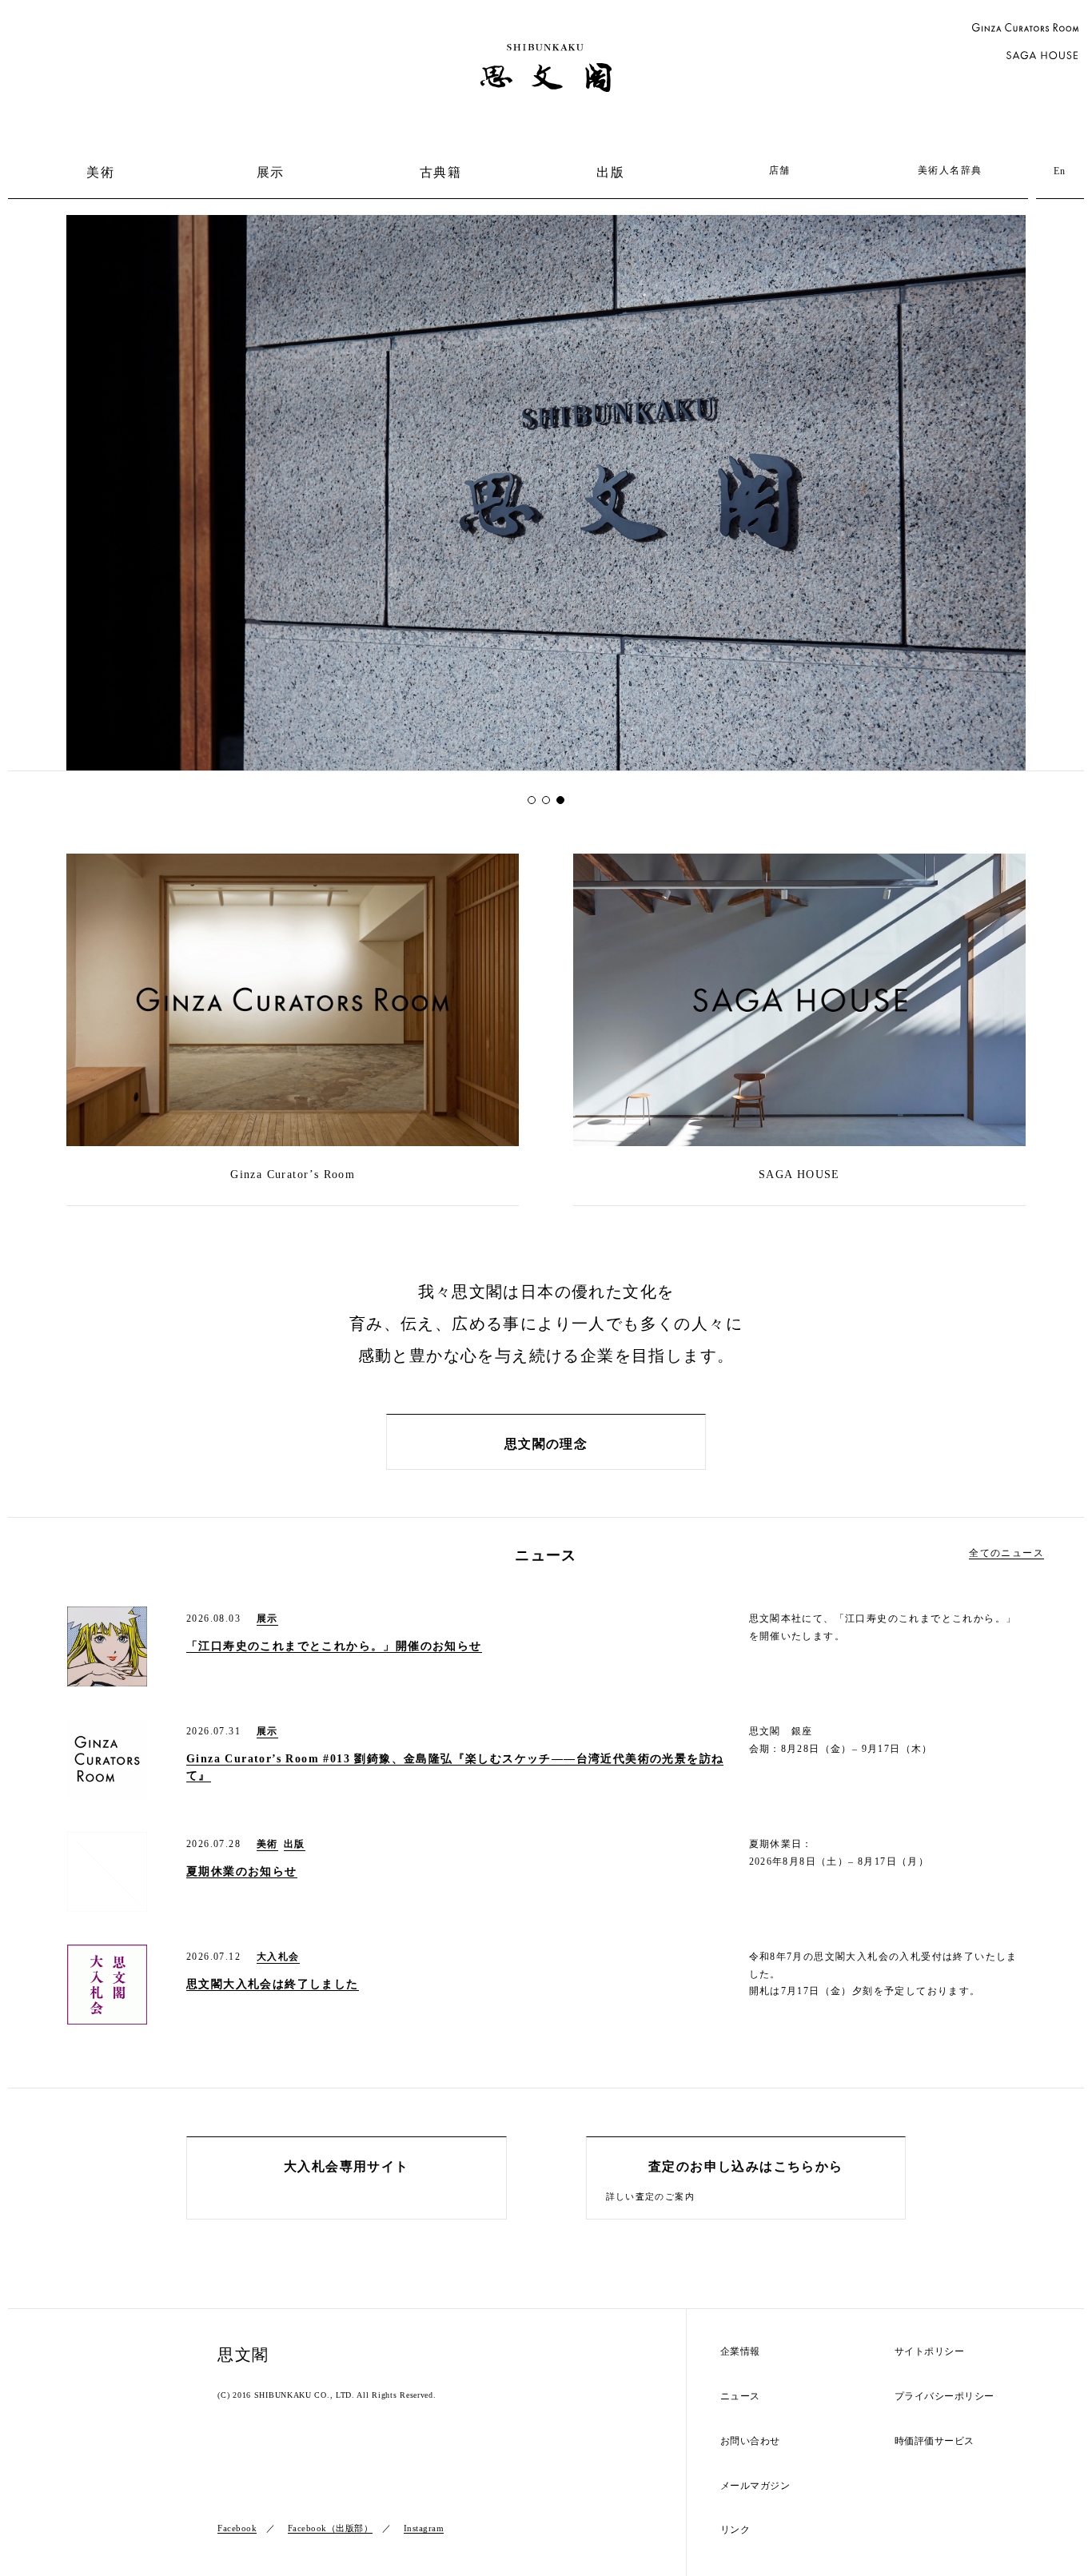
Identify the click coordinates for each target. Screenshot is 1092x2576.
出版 (610, 172)
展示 (271, 172)
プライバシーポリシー (945, 2397)
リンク (735, 2530)
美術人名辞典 (950, 170)
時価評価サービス (935, 2441)
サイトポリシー (930, 2352)
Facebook (237, 2528)
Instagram (424, 2528)
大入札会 (278, 1957)
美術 (100, 172)
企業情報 (740, 2352)
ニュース (740, 2397)
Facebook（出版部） (331, 2528)
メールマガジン (755, 2486)
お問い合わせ (750, 2441)
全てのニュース (1006, 1553)
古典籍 (440, 172)
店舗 (780, 170)
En (1060, 171)
